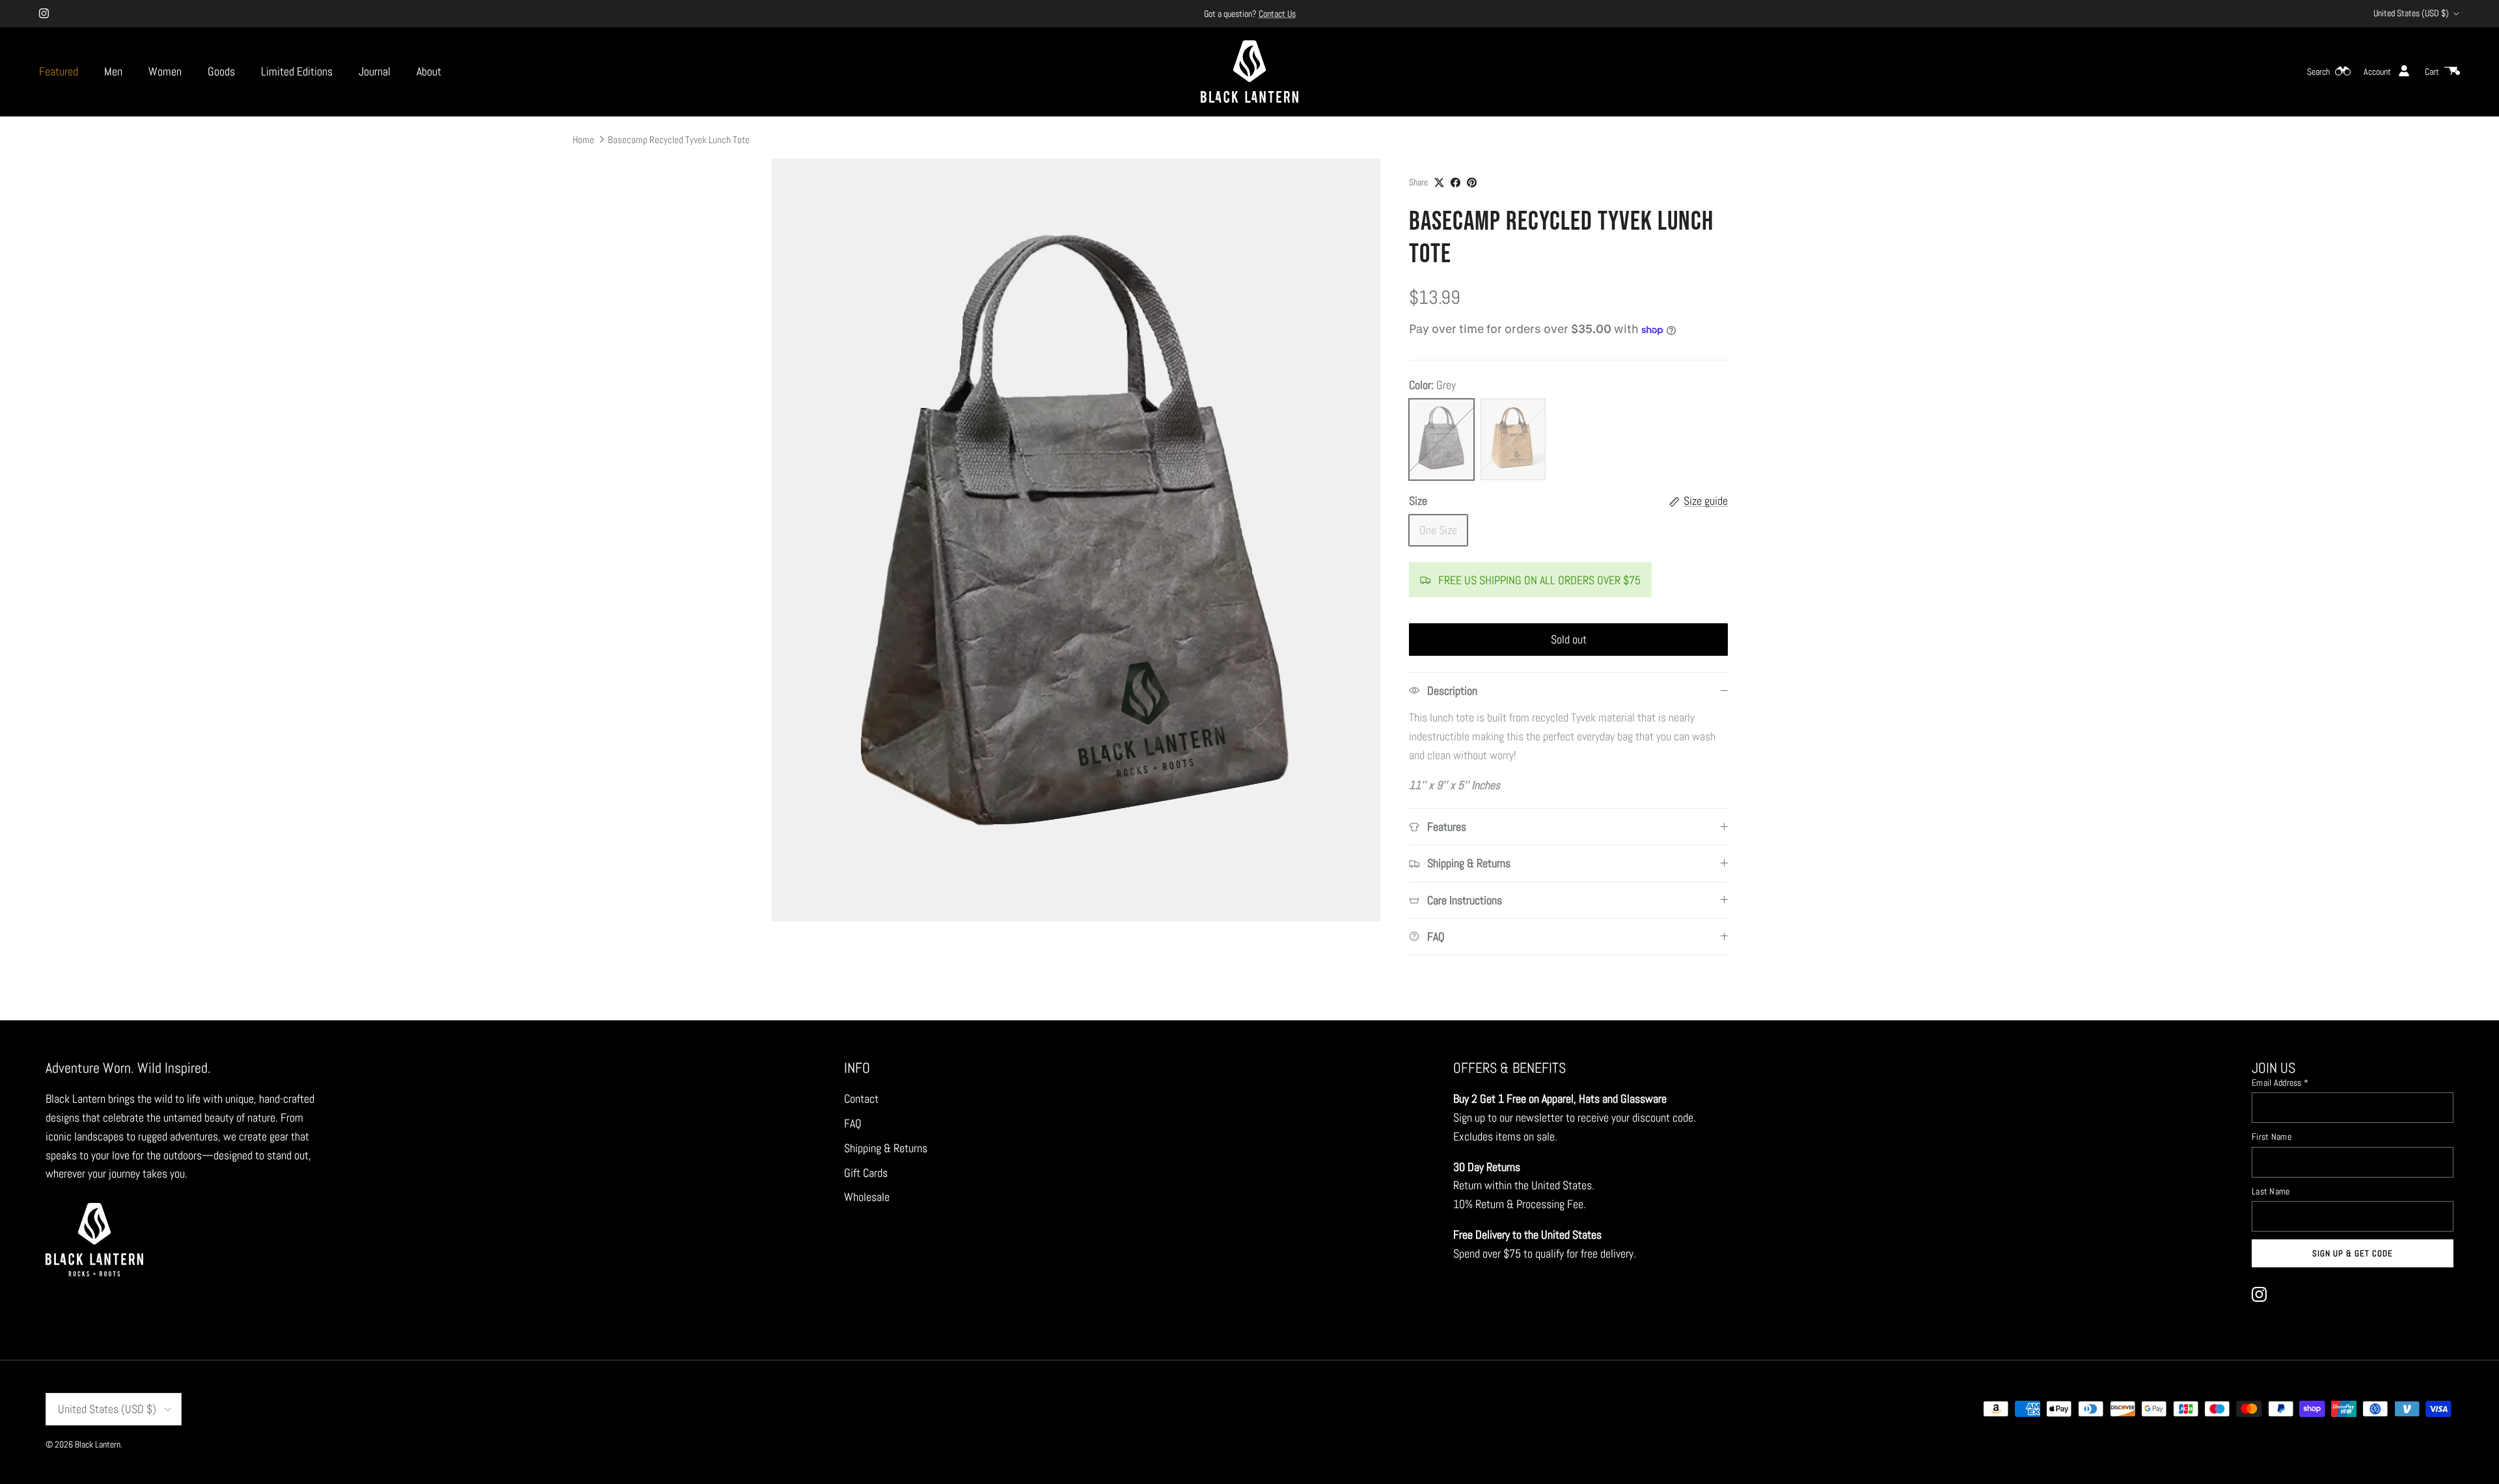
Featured (59, 71)
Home (583, 139)
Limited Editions (297, 71)
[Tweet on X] (1439, 182)
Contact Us (1277, 14)
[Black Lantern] (1249, 72)
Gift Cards (866, 1173)
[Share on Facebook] (1455, 182)
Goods (221, 71)
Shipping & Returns (886, 1148)
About (429, 71)
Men (113, 71)
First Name (2272, 1137)
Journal (375, 71)
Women (165, 71)
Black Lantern (98, 1444)
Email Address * (2280, 1083)
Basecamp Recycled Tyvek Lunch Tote (679, 139)
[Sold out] (1441, 439)
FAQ (853, 1123)
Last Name (2271, 1191)
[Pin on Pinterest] (1472, 182)
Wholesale (867, 1197)
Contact (861, 1099)
